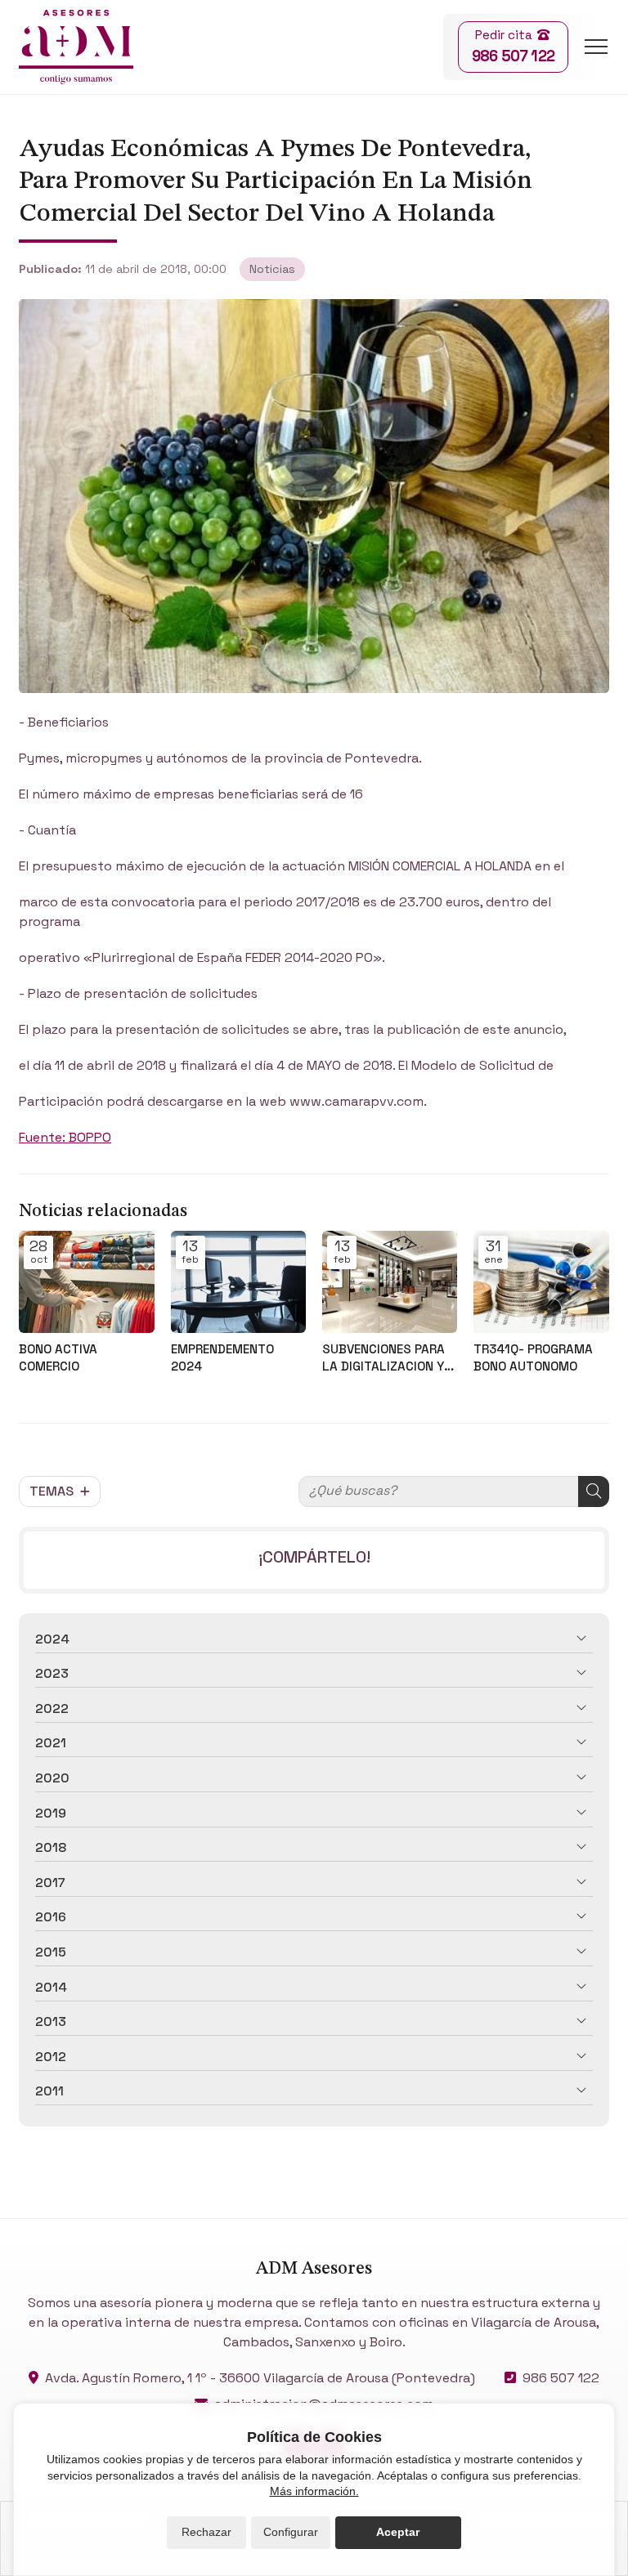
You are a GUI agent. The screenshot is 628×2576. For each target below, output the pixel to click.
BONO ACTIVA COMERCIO (58, 1357)
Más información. (314, 2491)
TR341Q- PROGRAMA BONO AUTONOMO (533, 1357)
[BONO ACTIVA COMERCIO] (86, 1281)
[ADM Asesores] (76, 47)
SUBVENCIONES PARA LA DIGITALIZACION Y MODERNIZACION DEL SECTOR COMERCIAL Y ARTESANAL (386, 1358)
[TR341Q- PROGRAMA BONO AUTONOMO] (541, 1281)
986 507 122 (561, 2378)
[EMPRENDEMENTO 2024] (238, 1281)
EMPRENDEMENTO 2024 (222, 1357)
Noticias (272, 269)
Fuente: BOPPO (65, 1137)
